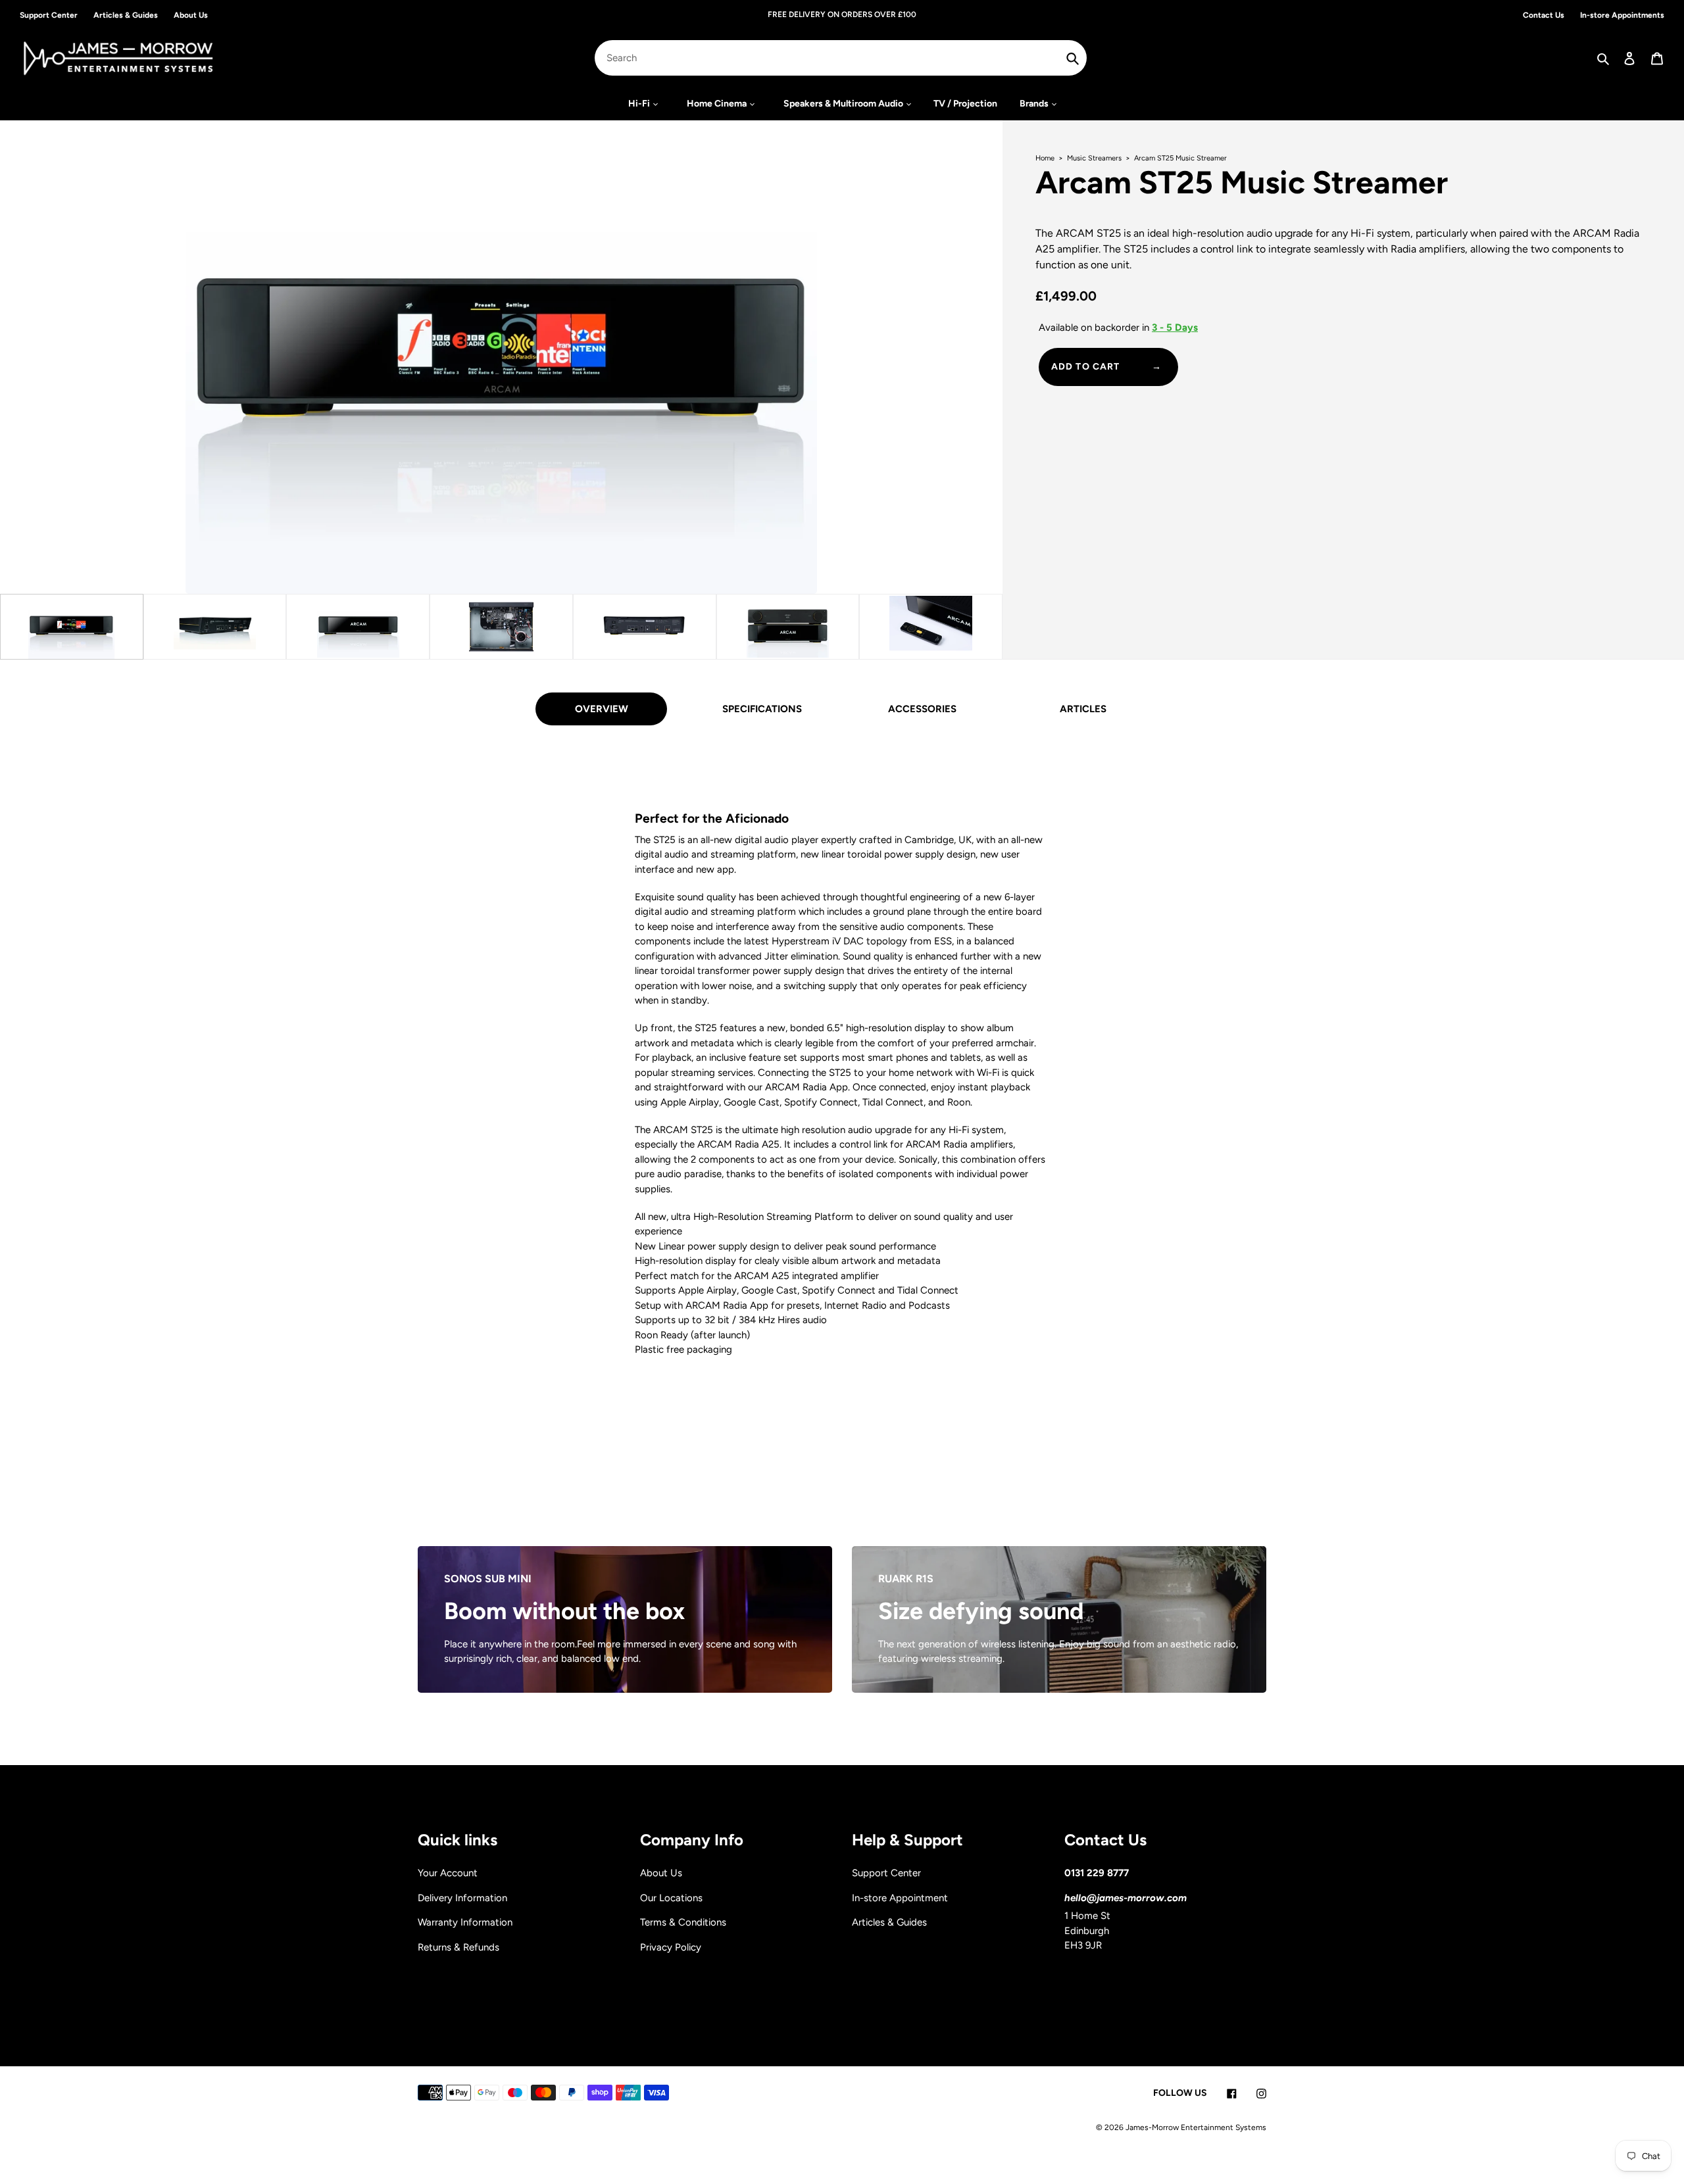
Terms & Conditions (683, 1922)
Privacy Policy (671, 1947)
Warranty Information (465, 1922)
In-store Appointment (900, 1898)
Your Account (448, 1873)
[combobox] (841, 58)
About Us (661, 1873)
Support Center (886, 1873)
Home (1046, 158)
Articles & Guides (889, 1922)
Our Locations (671, 1898)
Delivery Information (462, 1898)
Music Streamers (1095, 158)
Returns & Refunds (458, 1947)
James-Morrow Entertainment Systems (1196, 2127)
